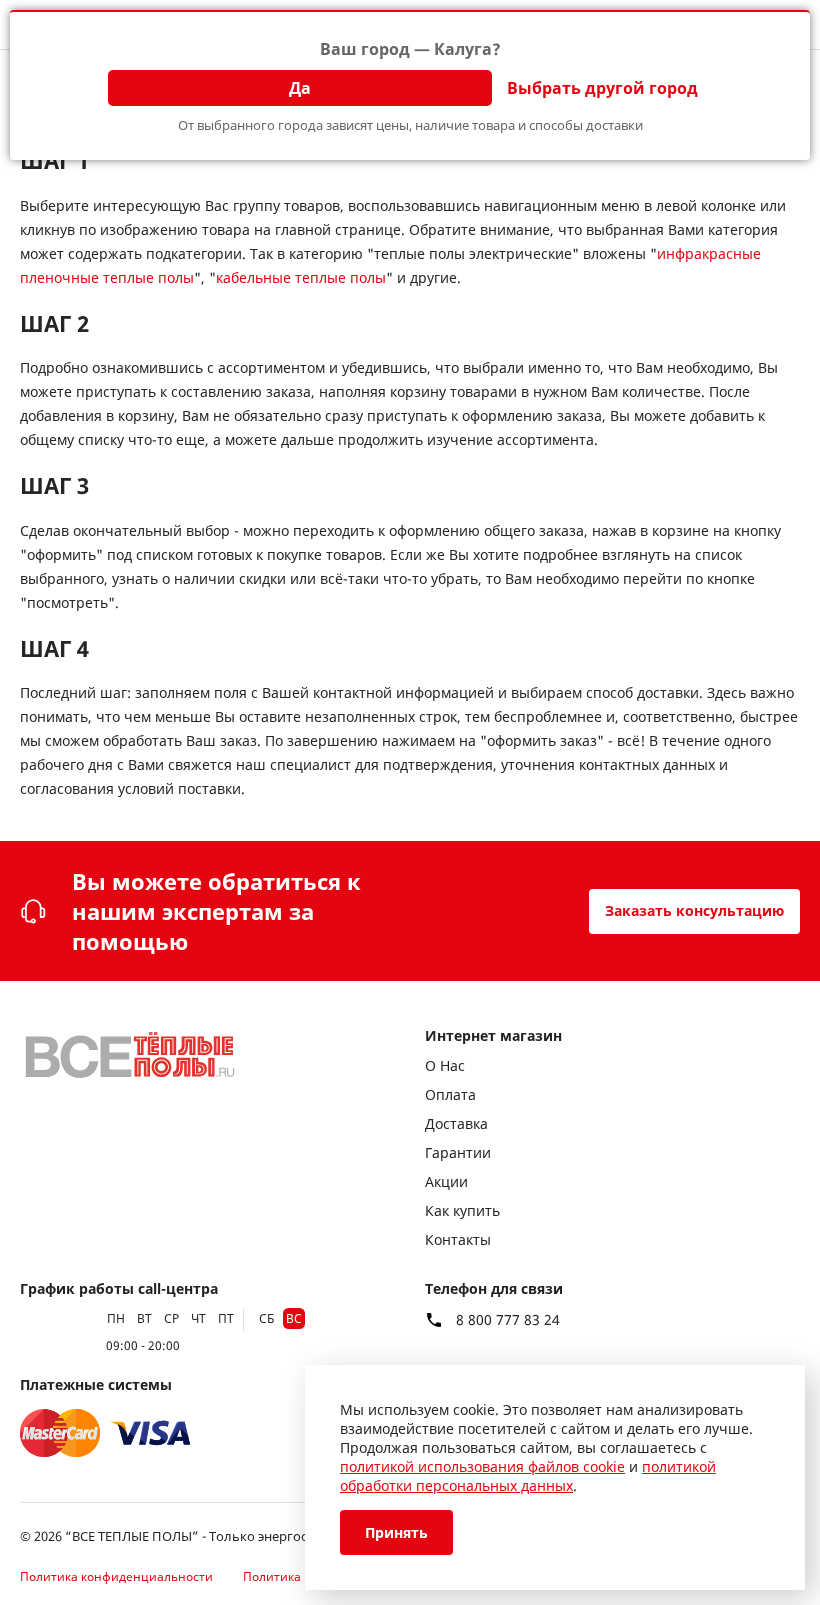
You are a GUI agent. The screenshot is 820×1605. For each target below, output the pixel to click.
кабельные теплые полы (301, 277)
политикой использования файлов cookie (482, 1466)
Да (300, 88)
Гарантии (458, 1152)
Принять (396, 1532)
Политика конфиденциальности (116, 1576)
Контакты (458, 1239)
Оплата (450, 1094)
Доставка (456, 1123)
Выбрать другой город (602, 88)
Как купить (462, 1210)
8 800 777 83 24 (508, 1320)
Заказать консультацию (694, 910)
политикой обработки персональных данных (528, 1476)
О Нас (445, 1065)
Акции (446, 1181)
